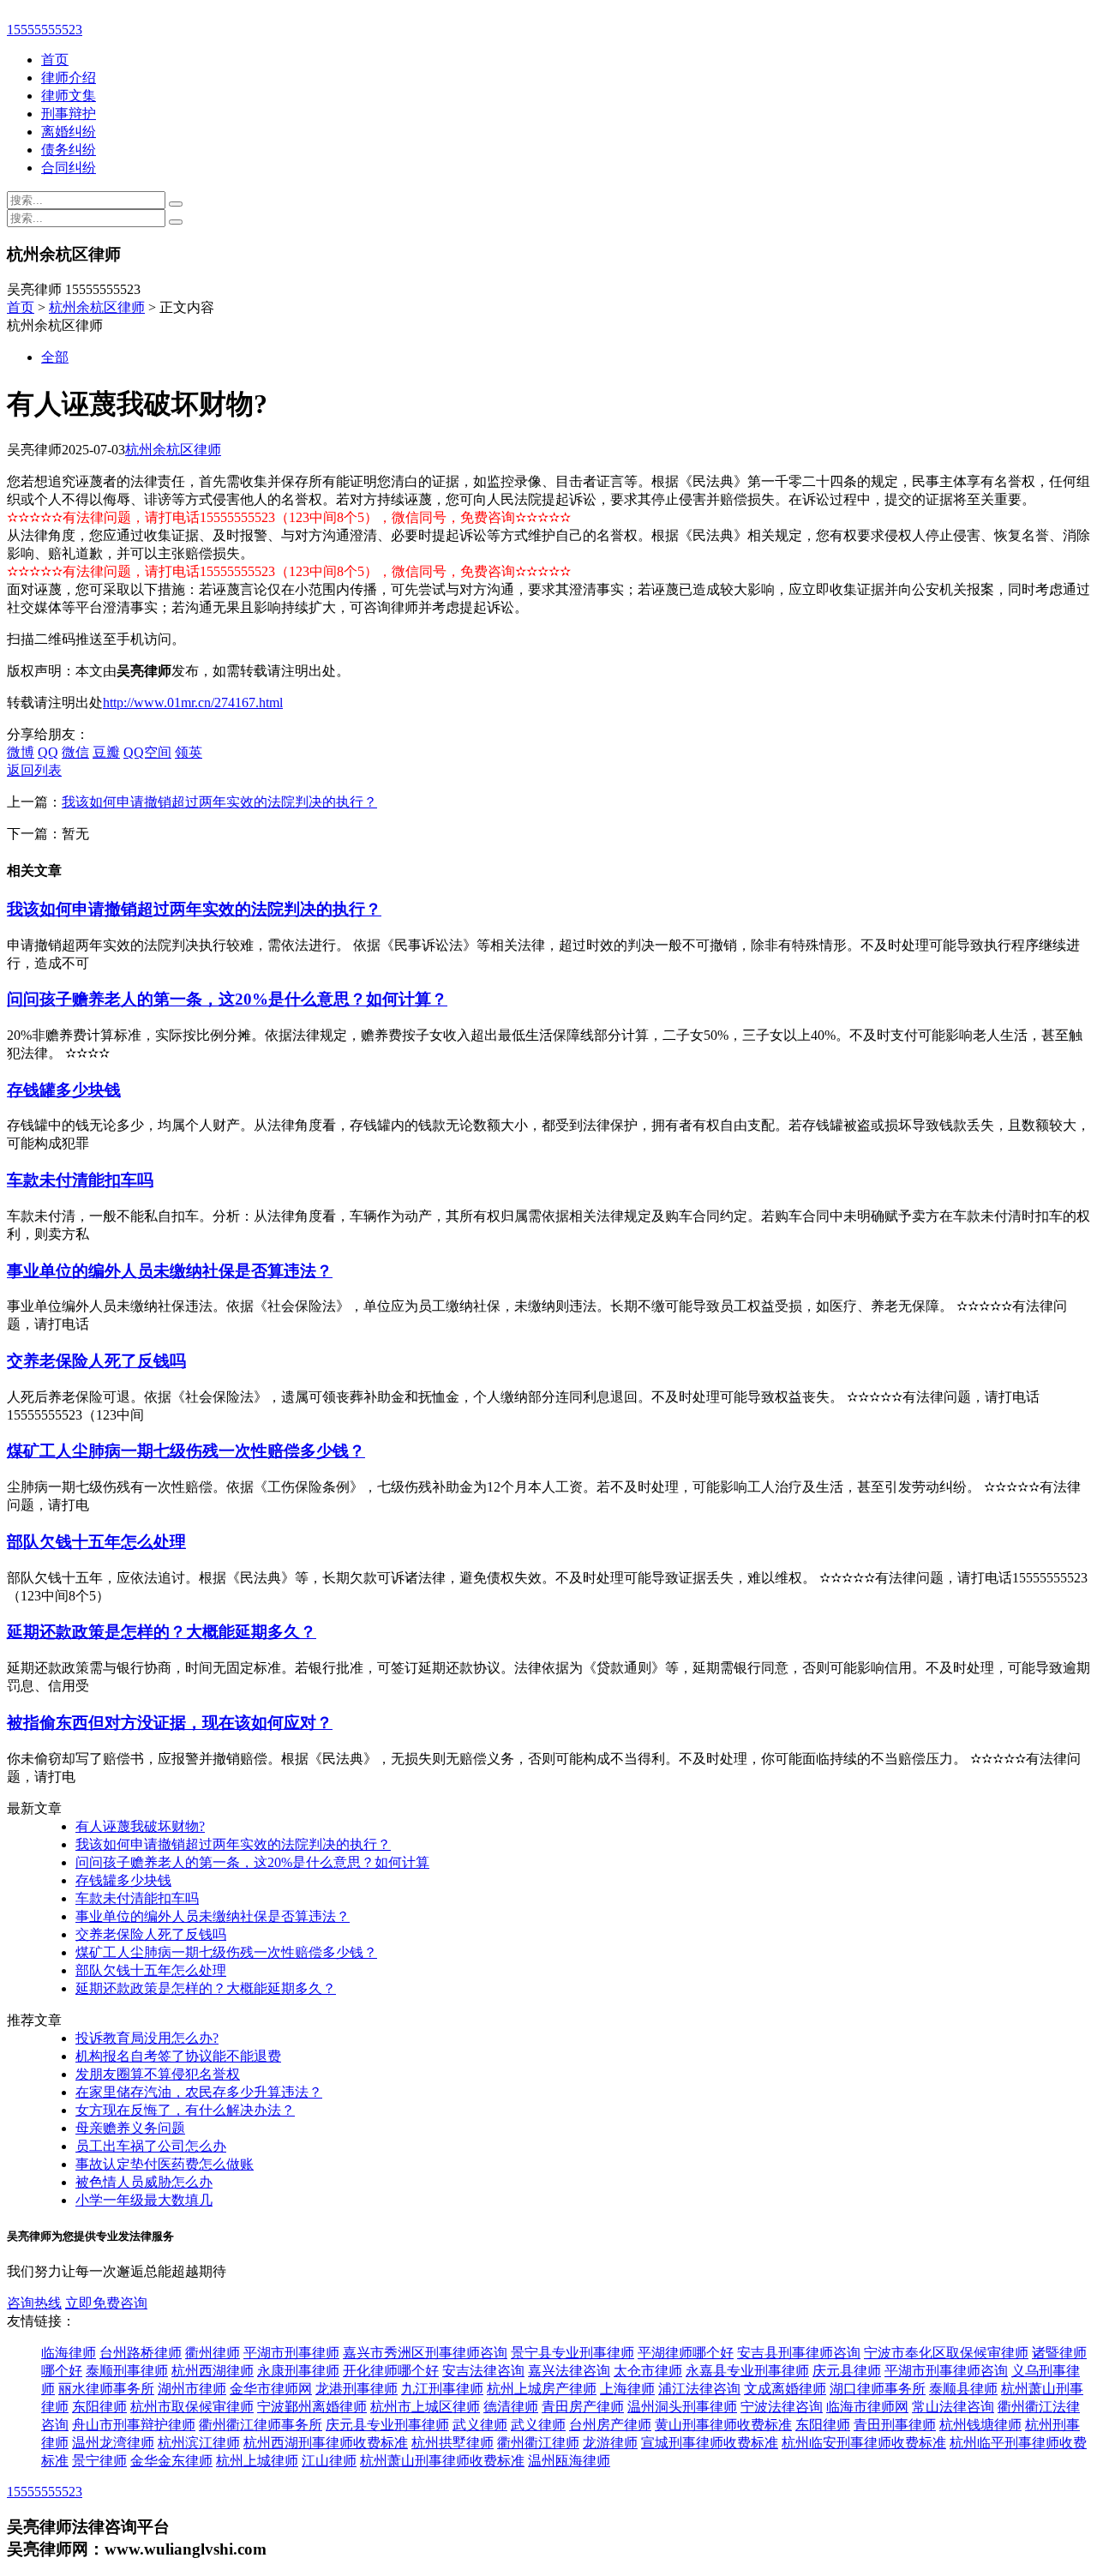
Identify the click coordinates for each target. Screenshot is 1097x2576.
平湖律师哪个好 (686, 2353)
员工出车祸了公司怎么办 (151, 2146)
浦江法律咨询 (699, 2389)
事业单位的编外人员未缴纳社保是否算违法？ (170, 1271)
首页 (55, 60)
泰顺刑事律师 (127, 2371)
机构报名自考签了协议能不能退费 (178, 2056)
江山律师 (329, 2461)
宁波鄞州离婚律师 (312, 2407)
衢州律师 (213, 2353)
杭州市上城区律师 (425, 2407)
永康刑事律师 (298, 2371)
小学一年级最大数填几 (144, 2200)
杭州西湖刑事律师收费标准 (326, 2443)
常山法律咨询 (953, 2407)
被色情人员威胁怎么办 (144, 2182)
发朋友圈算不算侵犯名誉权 (158, 2074)
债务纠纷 (69, 150)
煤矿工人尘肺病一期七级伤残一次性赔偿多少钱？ (186, 1451)
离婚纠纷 (69, 132)
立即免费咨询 (106, 2303)
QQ (48, 752)
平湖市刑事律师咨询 (946, 2371)
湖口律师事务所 (878, 2389)
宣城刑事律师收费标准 (710, 2443)
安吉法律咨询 (483, 2371)
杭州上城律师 (257, 2461)
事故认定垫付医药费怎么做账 (165, 2164)
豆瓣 (106, 752)
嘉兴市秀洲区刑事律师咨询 (425, 2353)
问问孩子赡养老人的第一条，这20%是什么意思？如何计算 (252, 1862)
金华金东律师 (171, 2461)
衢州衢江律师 (538, 2443)
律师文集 (69, 96)
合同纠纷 (69, 168)
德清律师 (511, 2407)
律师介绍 (69, 78)
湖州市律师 (192, 2389)
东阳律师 (99, 2407)
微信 (75, 752)
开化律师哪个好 (391, 2371)
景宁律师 (99, 2461)
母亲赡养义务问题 (130, 2128)
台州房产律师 (610, 2425)
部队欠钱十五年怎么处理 (96, 1542)
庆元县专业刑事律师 (387, 2425)
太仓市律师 (648, 2371)
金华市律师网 (271, 2389)
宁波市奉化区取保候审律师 (946, 2353)
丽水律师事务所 (106, 2389)
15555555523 (45, 30)
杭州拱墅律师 (453, 2443)
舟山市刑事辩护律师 (134, 2425)
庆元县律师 (847, 2371)
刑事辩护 (69, 114)
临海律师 (69, 2353)
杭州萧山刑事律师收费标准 (442, 2461)
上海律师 (627, 2389)
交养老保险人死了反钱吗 (96, 1361)
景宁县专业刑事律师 (572, 2353)
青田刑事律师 (895, 2425)
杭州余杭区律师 (97, 307)
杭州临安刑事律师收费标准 (864, 2443)
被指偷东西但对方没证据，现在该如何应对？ (170, 1723)
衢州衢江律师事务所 (261, 2425)
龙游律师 (610, 2443)
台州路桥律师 (141, 2353)
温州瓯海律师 (569, 2461)
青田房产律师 (583, 2407)
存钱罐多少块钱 (64, 1090)
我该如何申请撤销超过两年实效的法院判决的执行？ (219, 802)
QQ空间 (147, 752)
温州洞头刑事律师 (682, 2407)
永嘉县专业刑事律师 (747, 2371)
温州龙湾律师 (113, 2443)
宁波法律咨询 (782, 2407)
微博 (21, 752)
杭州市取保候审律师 (192, 2407)
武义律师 (480, 2425)
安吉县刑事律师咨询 (799, 2353)
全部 (55, 357)
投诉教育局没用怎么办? (147, 2038)
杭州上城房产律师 (542, 2389)
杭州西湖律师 (213, 2371)
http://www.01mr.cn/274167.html (193, 703)
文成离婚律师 (785, 2389)
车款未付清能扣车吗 (80, 1180)
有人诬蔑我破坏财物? (140, 1826)
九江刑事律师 (442, 2389)
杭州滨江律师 (199, 2443)
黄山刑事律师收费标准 (723, 2425)
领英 (189, 752)
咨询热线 (34, 2303)
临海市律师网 (867, 2407)
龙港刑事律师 (357, 2389)
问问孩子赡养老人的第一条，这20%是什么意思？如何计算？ (227, 999)
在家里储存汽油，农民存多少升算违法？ (199, 2092)
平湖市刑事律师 (291, 2353)
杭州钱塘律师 (980, 2425)
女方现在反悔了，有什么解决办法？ (185, 2110)
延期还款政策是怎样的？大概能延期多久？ (162, 1632)
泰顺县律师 (963, 2389)
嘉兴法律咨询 (569, 2371)
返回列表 (34, 770)
